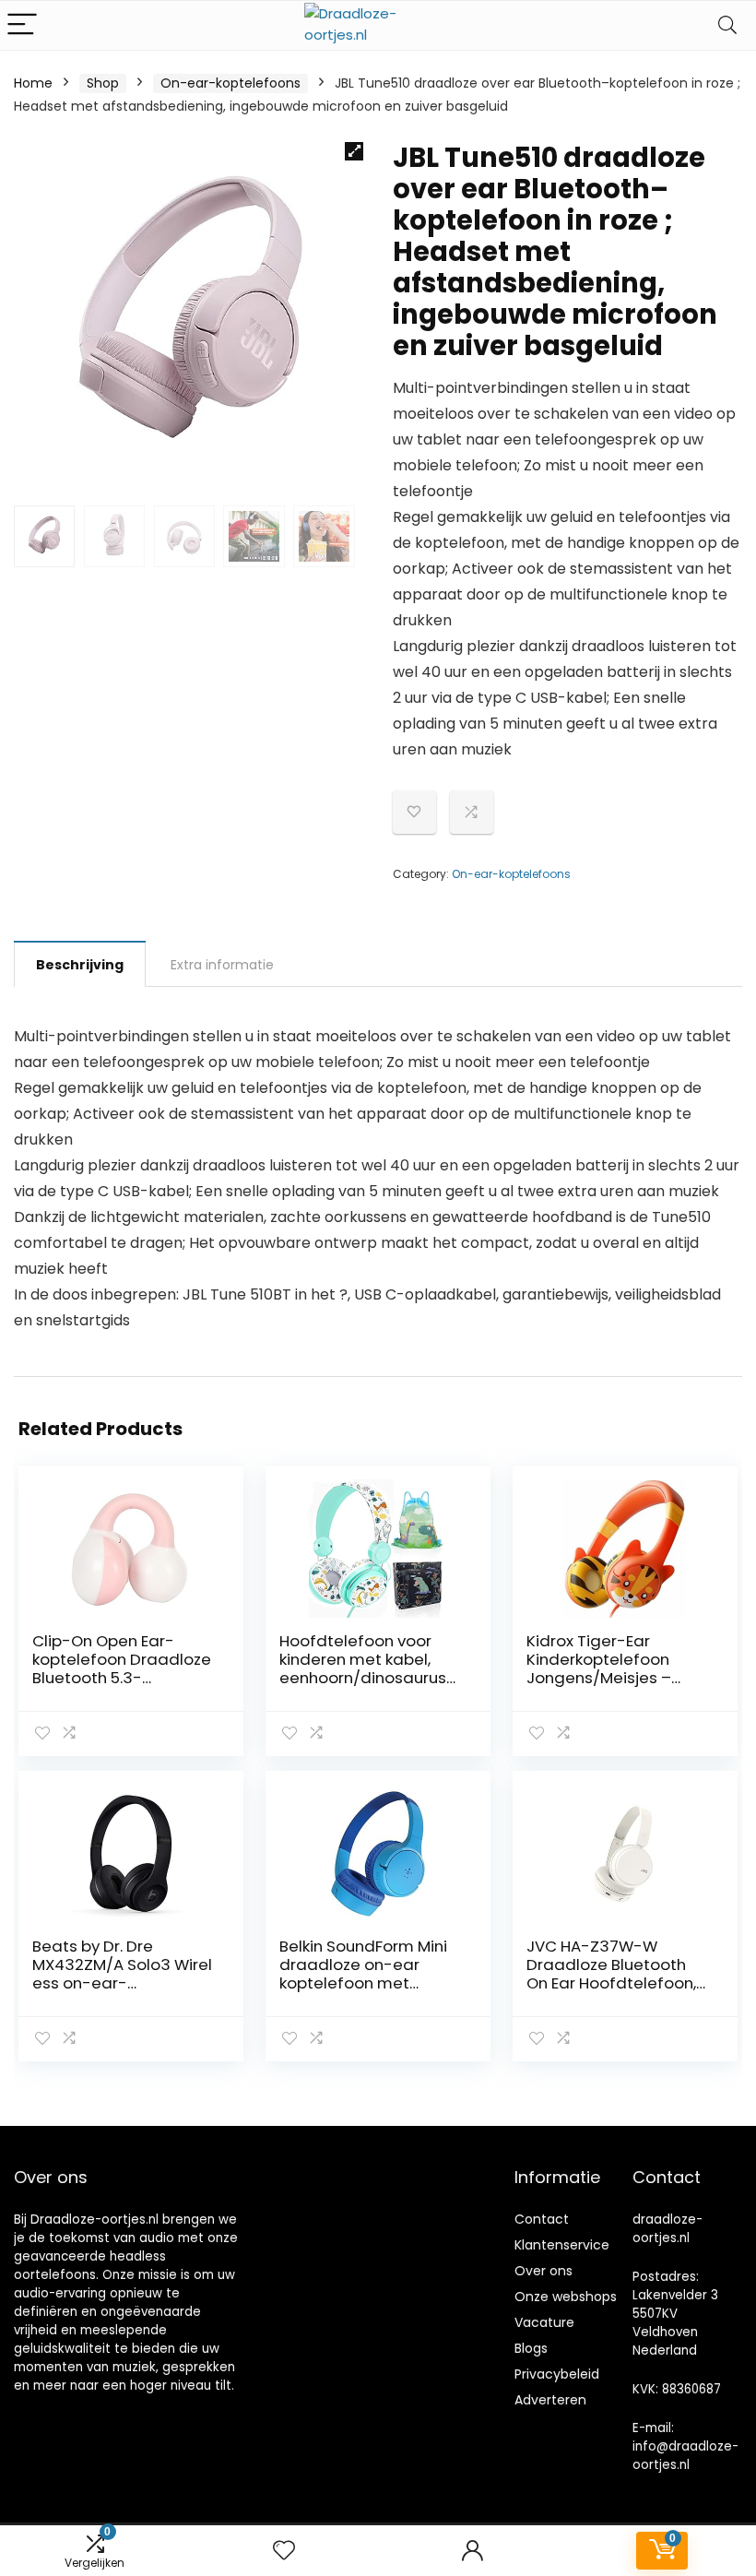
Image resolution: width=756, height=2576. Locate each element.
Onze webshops (566, 2297)
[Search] (727, 25)
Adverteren (550, 2400)
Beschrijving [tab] (80, 965)
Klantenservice (562, 2245)
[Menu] (22, 25)
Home (33, 83)
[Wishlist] (284, 2551)
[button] (354, 151)
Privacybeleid (557, 2374)
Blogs (531, 2348)
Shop (103, 83)
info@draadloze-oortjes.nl (685, 2456)
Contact (542, 2219)
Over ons (543, 2271)
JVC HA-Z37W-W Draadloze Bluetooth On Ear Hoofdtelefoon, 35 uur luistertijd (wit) (611, 1974)
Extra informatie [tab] (222, 965)
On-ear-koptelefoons (230, 83)
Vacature (544, 2322)
